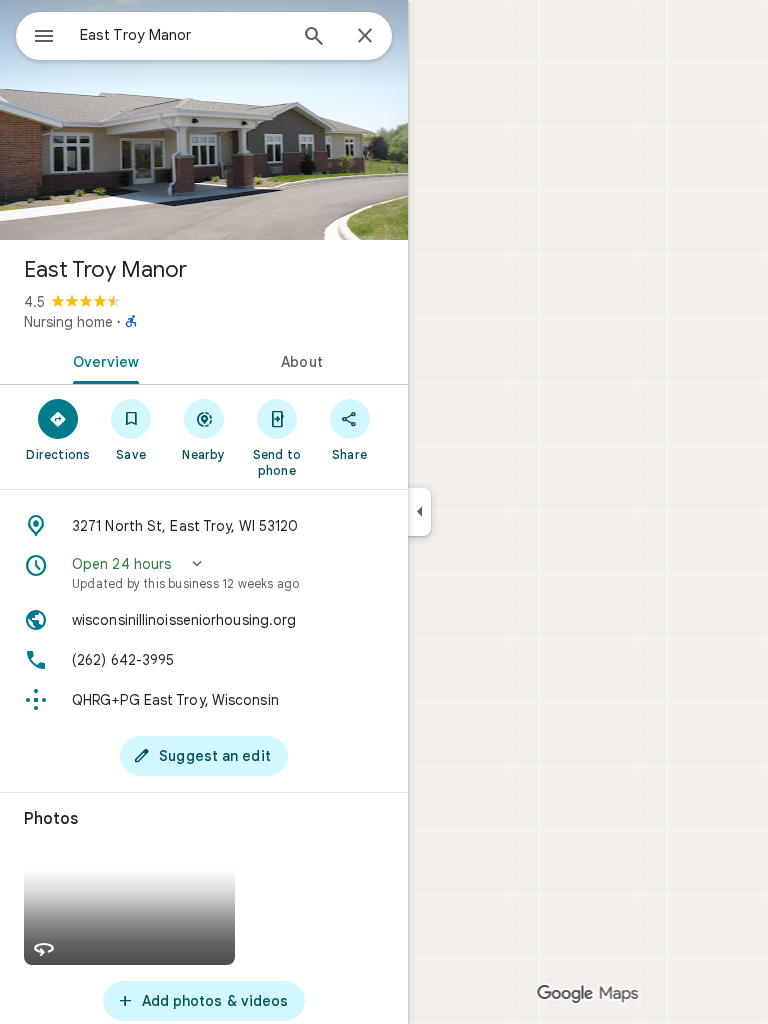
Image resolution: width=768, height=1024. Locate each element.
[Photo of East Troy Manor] (204, 120)
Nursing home (68, 322)
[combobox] (183, 35)
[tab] (102, 360)
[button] (204, 573)
